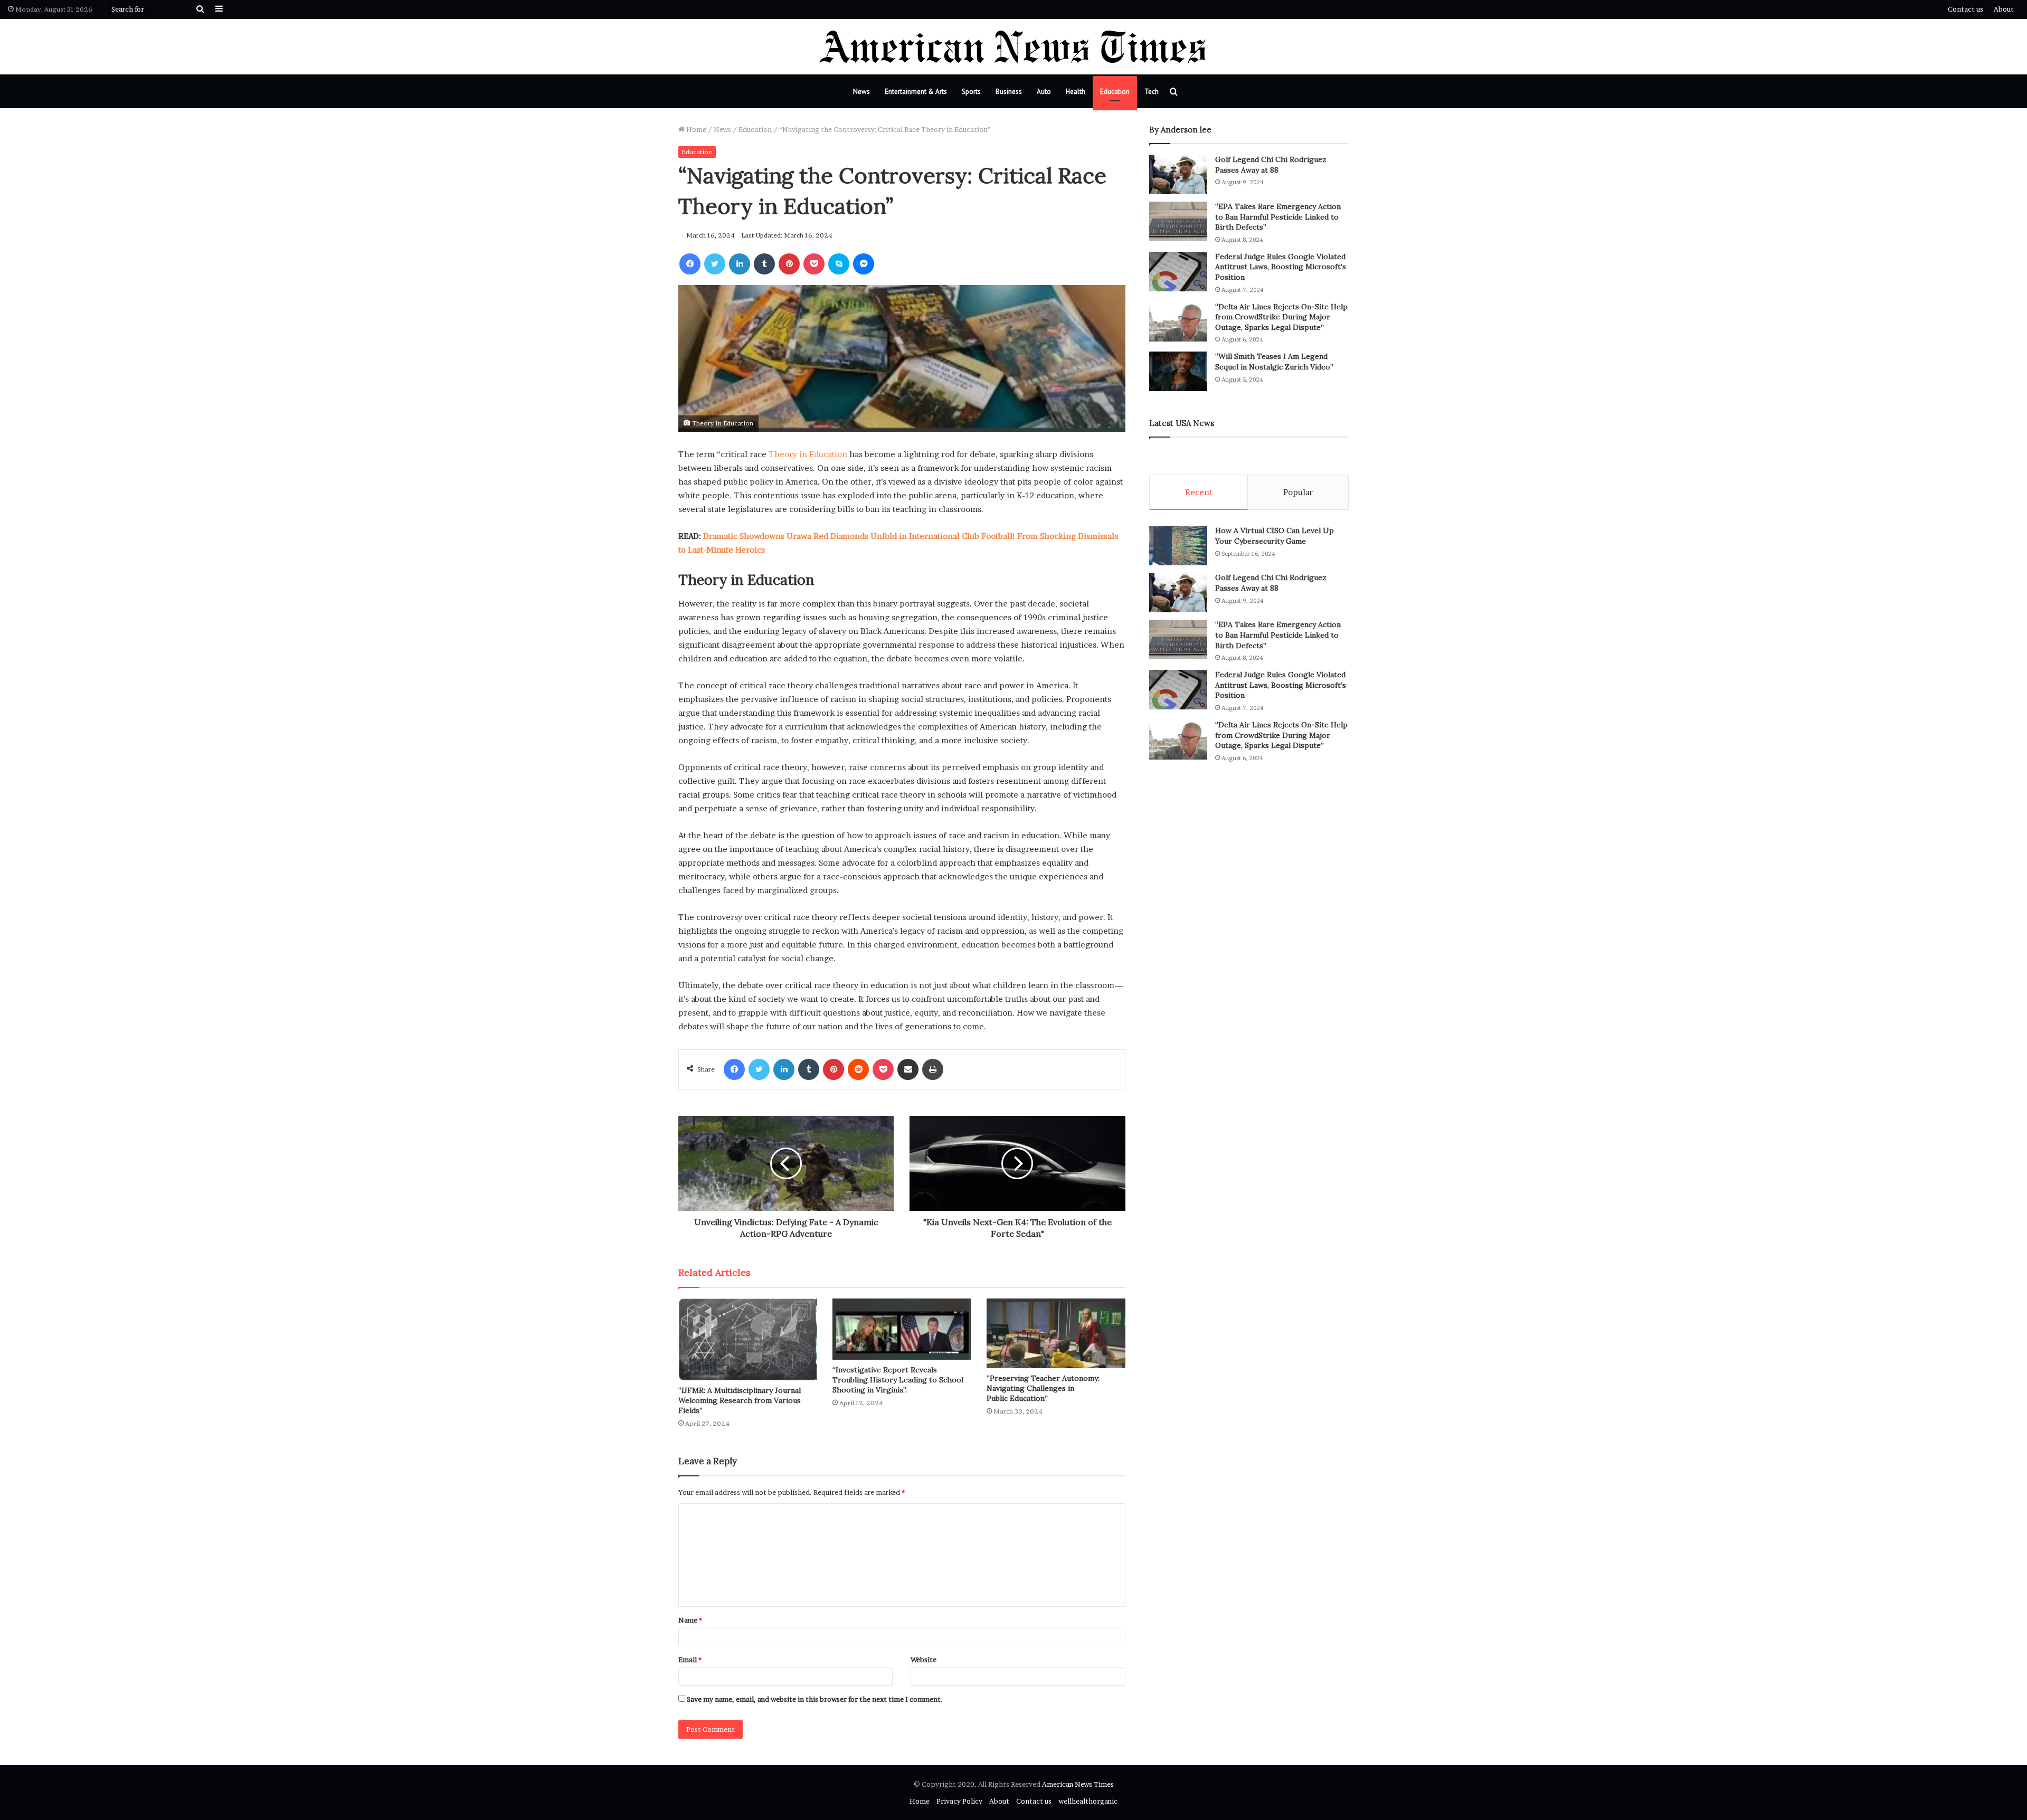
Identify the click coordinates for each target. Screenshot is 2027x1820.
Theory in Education (808, 454)
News (861, 92)
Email (690, 1660)
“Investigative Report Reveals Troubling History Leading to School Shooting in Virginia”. (898, 1380)
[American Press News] (1014, 47)
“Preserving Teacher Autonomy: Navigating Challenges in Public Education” (1043, 1388)
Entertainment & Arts (916, 92)
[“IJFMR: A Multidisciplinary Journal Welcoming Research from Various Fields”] (747, 1339)
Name (690, 1620)
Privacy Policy (959, 1801)
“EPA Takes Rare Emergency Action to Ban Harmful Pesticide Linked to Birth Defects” (1278, 217)
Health (1076, 92)
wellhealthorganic (1088, 1801)
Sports (971, 92)
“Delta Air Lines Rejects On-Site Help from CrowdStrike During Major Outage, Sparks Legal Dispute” (1281, 317)
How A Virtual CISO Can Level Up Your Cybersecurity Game (1275, 536)
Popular (1298, 492)
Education (1115, 92)
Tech (1152, 92)
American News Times (1078, 1784)
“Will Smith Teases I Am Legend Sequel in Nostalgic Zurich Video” (1274, 362)
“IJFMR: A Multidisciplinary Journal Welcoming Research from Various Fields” (740, 1400)
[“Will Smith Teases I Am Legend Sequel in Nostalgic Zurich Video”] (1178, 371)
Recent (1199, 492)
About (2004, 9)
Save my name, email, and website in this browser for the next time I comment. (815, 1699)
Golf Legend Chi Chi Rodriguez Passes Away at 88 (1271, 165)
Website (923, 1660)
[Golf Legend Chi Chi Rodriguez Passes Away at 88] (1178, 174)
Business (1009, 92)
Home (695, 129)
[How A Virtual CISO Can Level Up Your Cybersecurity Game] (1178, 546)
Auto (1044, 92)
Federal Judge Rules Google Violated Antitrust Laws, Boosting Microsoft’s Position (1281, 267)
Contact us (1966, 9)
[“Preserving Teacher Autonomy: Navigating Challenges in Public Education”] (1056, 1333)
